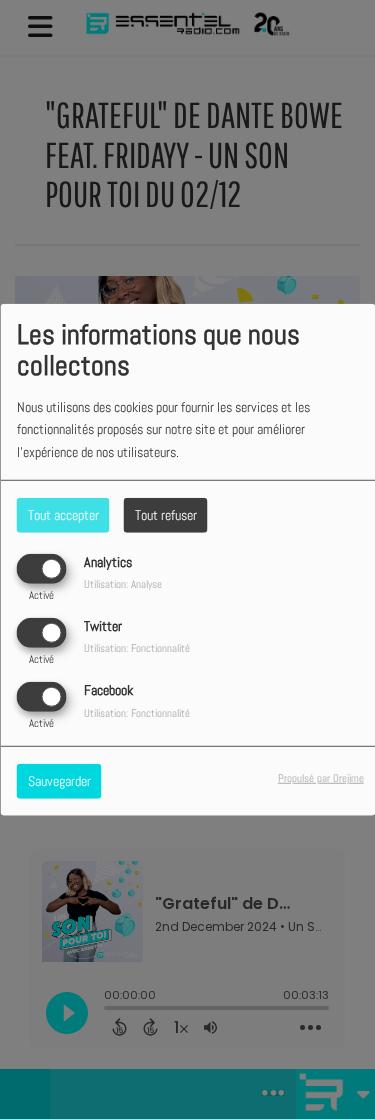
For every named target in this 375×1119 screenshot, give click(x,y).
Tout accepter (63, 514)
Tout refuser (166, 514)
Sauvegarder (59, 781)
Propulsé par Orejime (321, 778)
